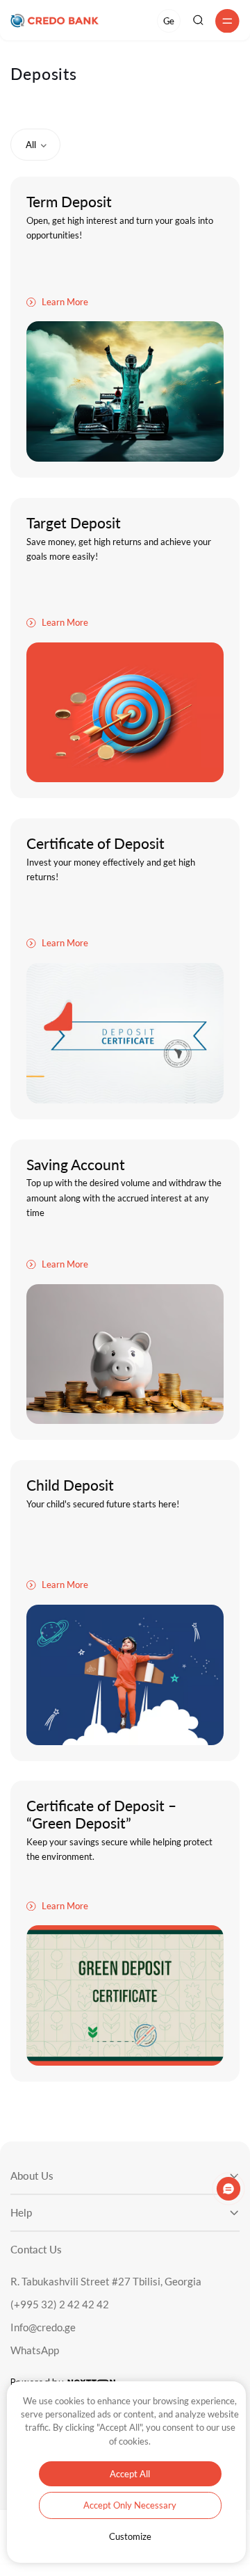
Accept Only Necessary (130, 2505)
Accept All (130, 2474)
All (31, 145)
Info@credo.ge (43, 2327)
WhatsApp (35, 2350)
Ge (168, 21)
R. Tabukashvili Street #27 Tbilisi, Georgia (106, 2282)
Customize (130, 2536)
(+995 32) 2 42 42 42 (60, 2304)
